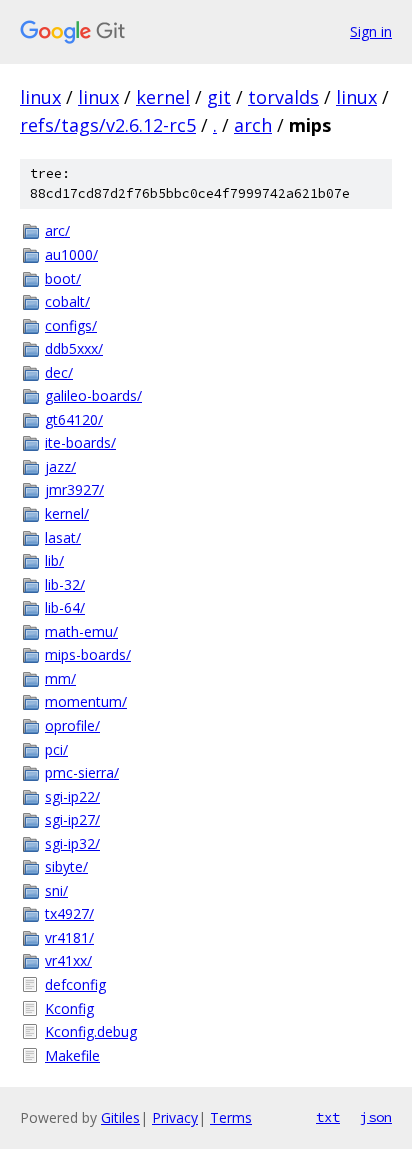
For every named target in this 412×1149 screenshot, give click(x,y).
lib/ (54, 560)
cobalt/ (67, 301)
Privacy (175, 1117)
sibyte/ (66, 866)
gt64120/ (74, 419)
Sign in (371, 31)
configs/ (71, 325)
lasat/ (63, 537)
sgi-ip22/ (72, 796)
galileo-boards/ (93, 395)
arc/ (57, 230)
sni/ (56, 890)
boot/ (63, 278)
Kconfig (69, 1008)
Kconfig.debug (91, 1031)
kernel (163, 97)
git (219, 97)
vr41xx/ (68, 960)
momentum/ (86, 701)
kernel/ (67, 513)
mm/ (60, 678)
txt (328, 1117)
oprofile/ (72, 725)
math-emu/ (81, 631)
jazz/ (60, 466)
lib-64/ (65, 607)
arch (253, 125)
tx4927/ (69, 913)
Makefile (72, 1055)
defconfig (75, 984)
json (376, 1117)
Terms (231, 1117)
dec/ (59, 372)
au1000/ (71, 254)
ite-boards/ (80, 442)
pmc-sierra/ (82, 772)
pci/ (56, 749)
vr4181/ (69, 937)
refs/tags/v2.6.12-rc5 (108, 125)
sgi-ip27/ (72, 819)
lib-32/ (65, 584)
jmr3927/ (74, 489)
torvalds (283, 97)
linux (40, 97)
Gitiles (120, 1117)
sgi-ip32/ (72, 843)
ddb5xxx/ (74, 348)
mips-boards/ (88, 654)
